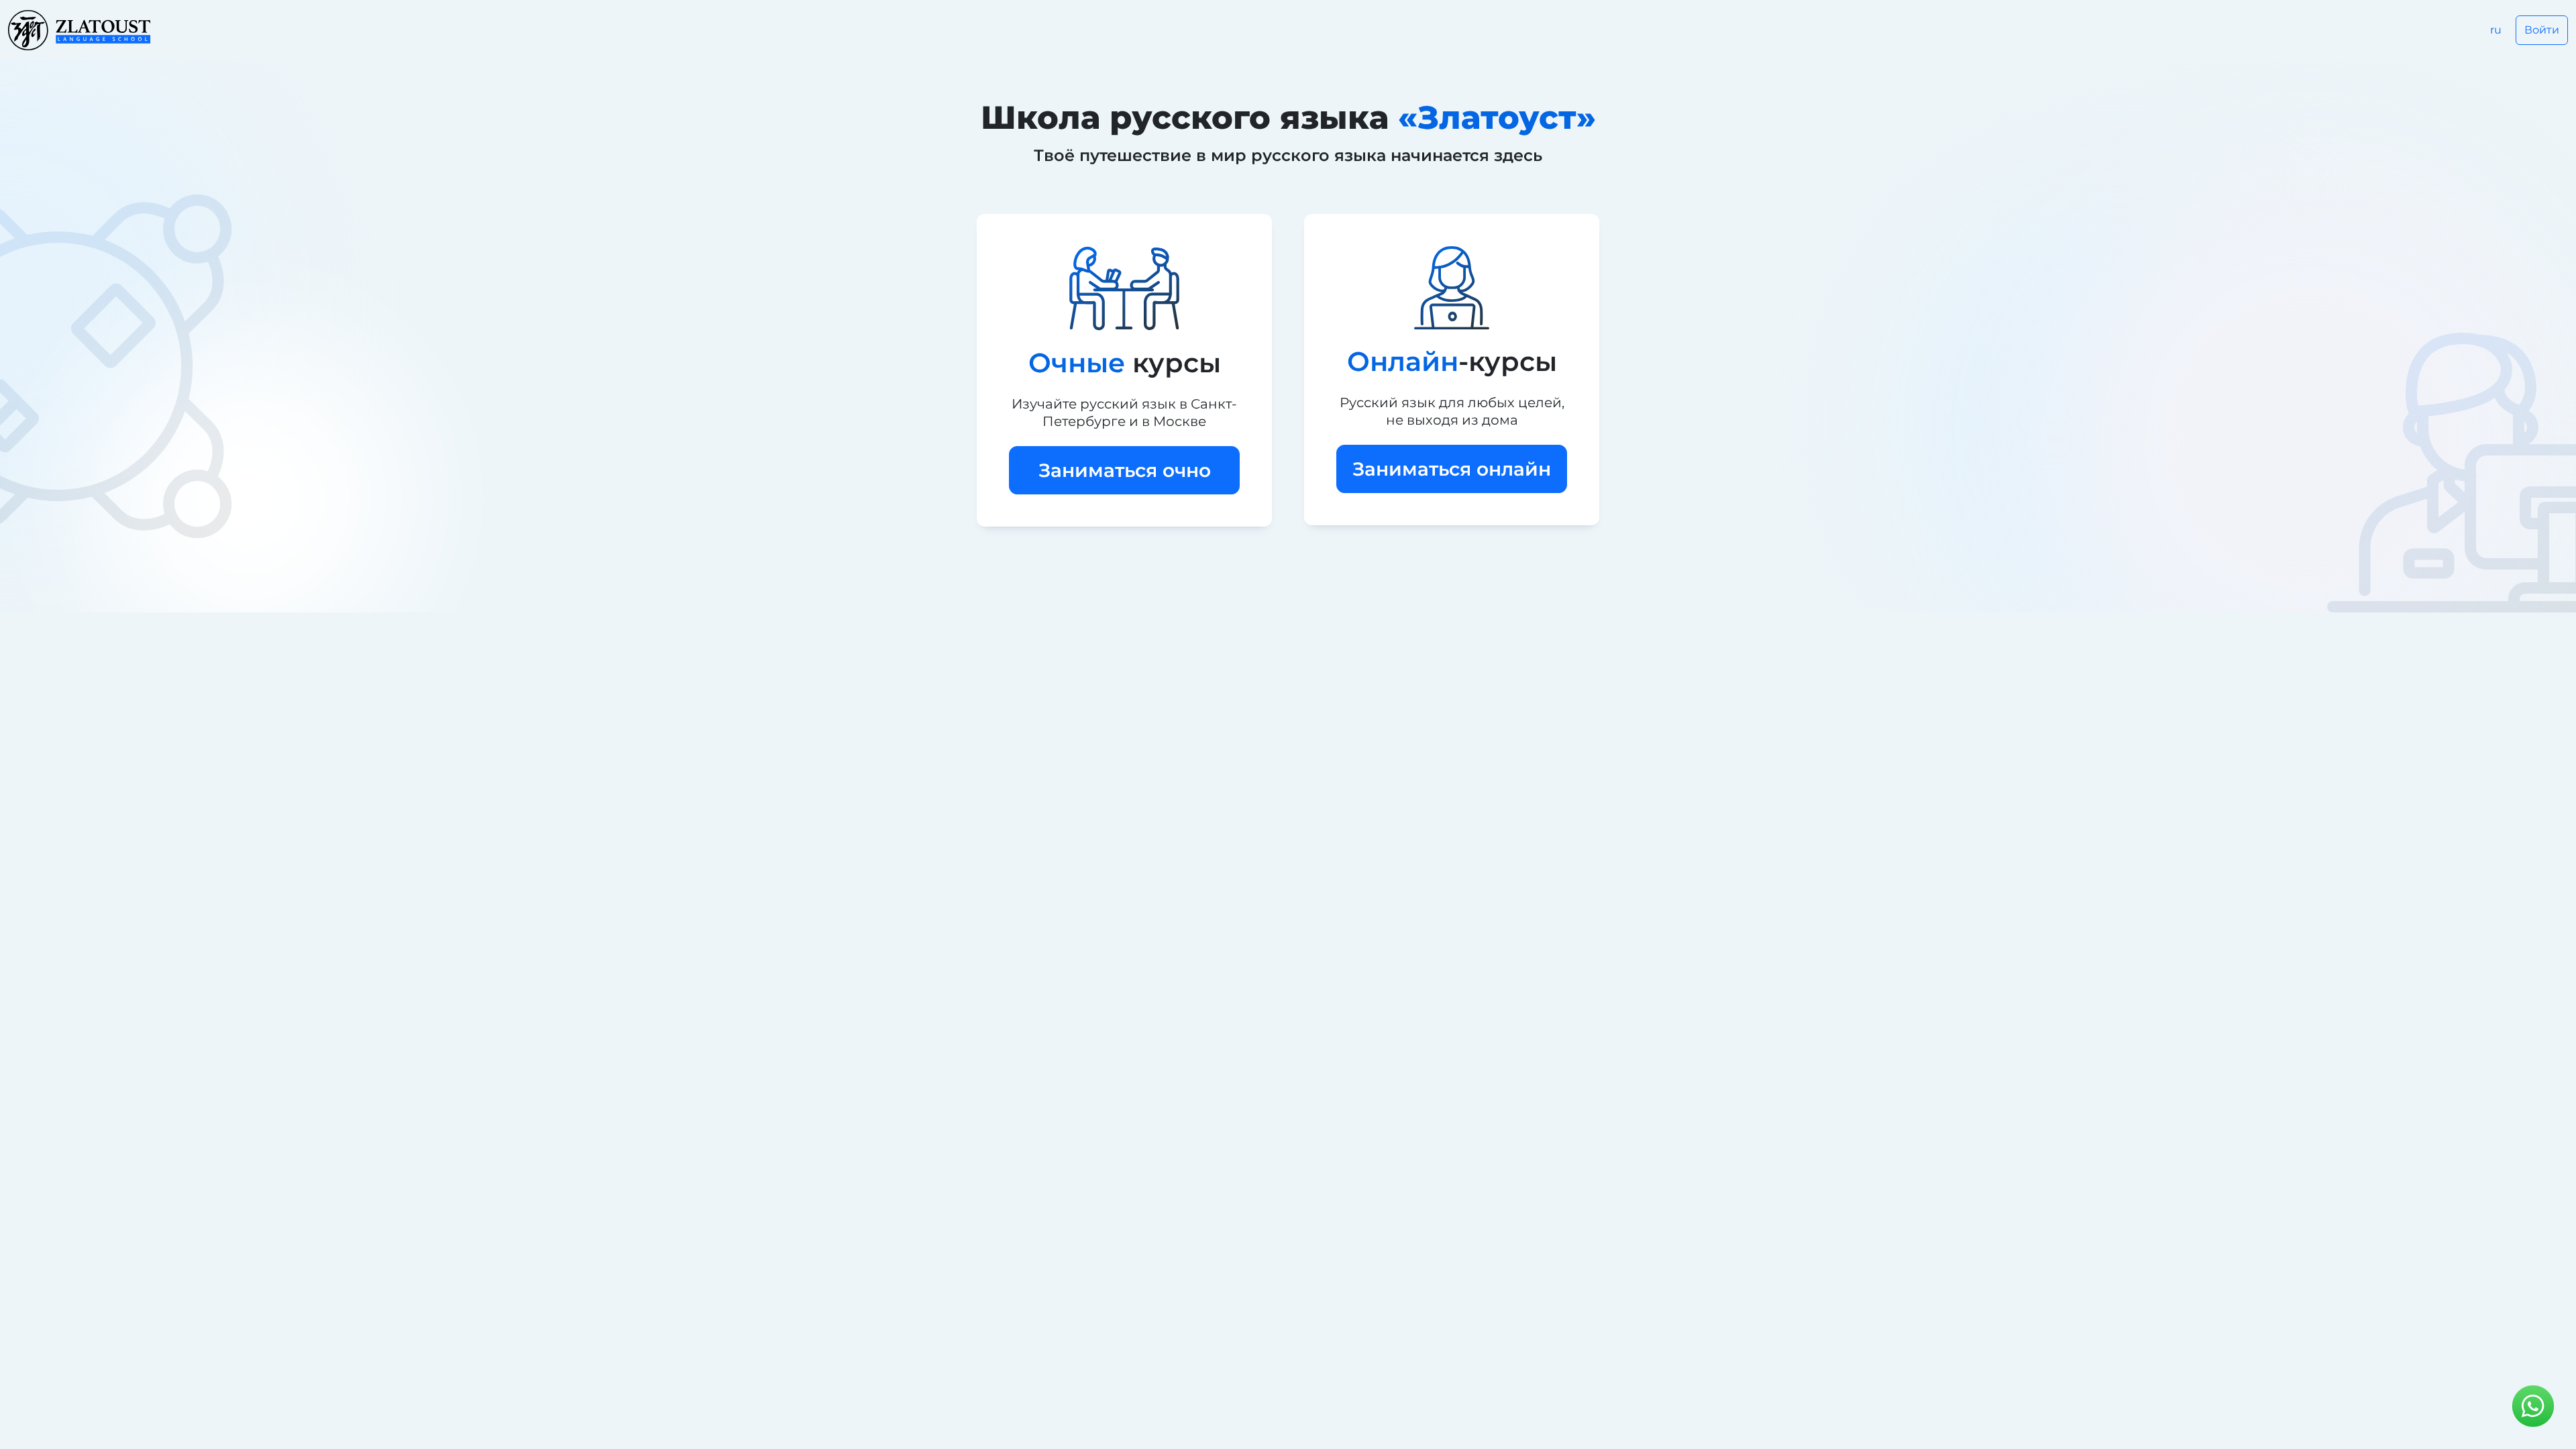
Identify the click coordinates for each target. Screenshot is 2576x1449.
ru (2496, 30)
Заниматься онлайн (1452, 469)
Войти (2542, 30)
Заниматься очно (1125, 470)
